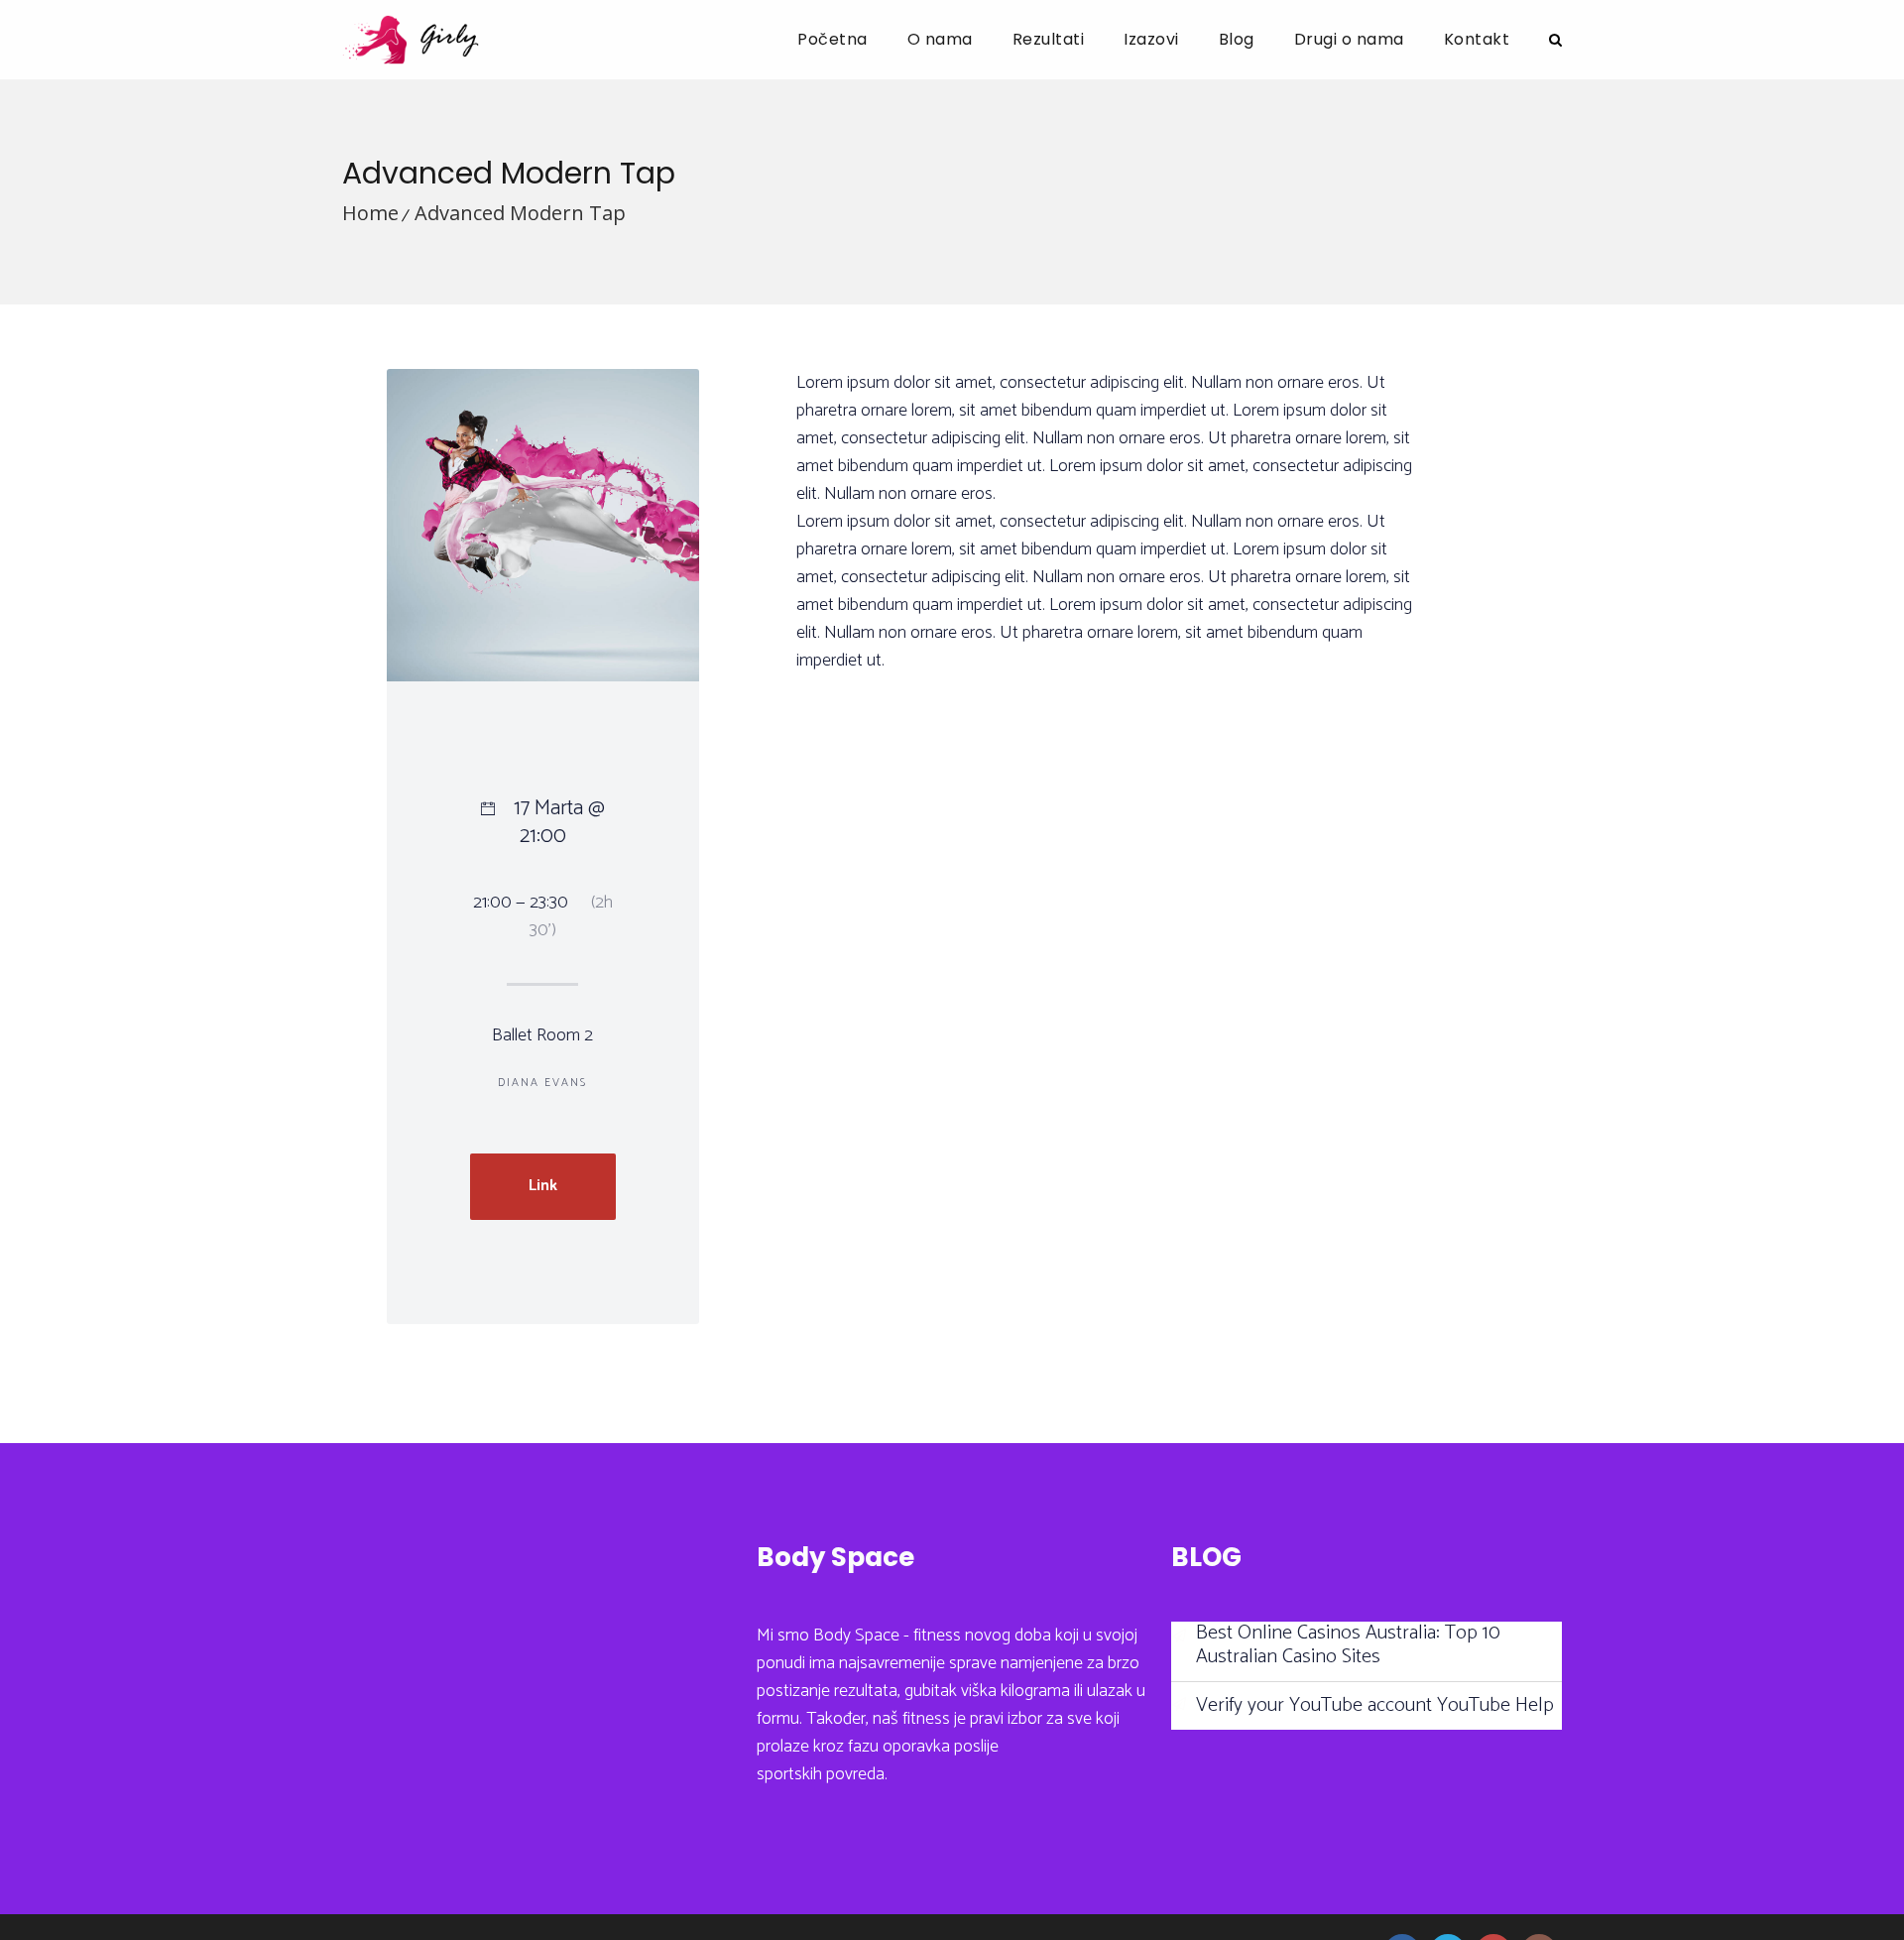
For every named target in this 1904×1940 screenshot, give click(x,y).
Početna (833, 39)
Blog (1237, 39)
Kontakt (1477, 39)
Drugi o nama (1349, 39)
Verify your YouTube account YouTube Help (1375, 1706)
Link (543, 1186)
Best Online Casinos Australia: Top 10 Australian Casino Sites (1348, 1645)
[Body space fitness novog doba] (411, 40)
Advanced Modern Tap (520, 213)
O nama (940, 39)
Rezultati (1049, 39)
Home (370, 213)
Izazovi (1151, 39)
